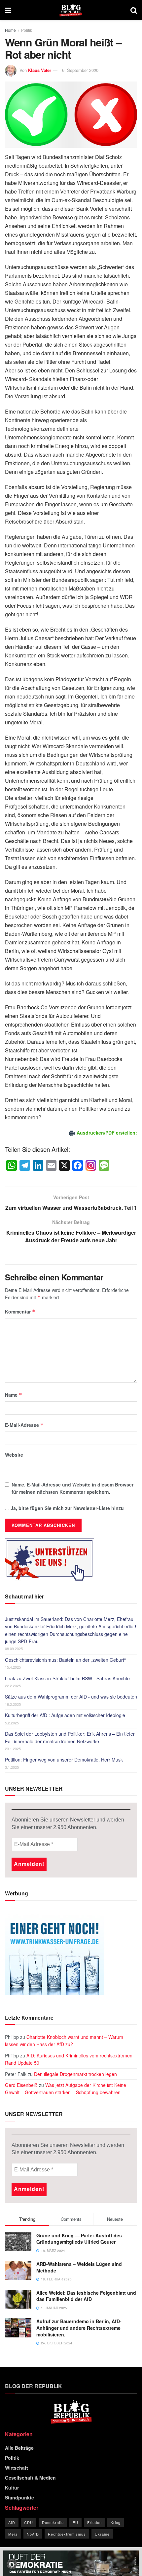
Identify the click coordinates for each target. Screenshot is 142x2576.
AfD (12, 2522)
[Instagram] (91, 1166)
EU (75, 2522)
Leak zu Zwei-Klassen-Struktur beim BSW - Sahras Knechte (67, 1678)
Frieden (94, 2522)
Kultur (12, 2488)
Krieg (116, 2522)
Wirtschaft (17, 2468)
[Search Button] (134, 10)
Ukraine (102, 2534)
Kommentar (20, 1312)
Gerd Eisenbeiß (21, 2085)
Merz (13, 2534)
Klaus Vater (40, 70)
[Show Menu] (8, 10)
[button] (12, 2564)
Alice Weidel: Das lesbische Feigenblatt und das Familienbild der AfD (86, 2296)
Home (10, 30)
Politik (27, 30)
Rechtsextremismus (67, 2534)
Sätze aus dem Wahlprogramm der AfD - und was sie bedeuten (71, 1697)
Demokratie (53, 2522)
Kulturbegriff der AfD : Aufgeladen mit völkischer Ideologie (65, 1715)
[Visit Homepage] (71, 10)
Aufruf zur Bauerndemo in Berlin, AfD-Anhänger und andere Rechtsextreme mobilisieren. (79, 2328)
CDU (29, 2522)
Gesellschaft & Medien (30, 2478)
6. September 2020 (80, 70)
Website (14, 1455)
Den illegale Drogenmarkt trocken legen (75, 2074)
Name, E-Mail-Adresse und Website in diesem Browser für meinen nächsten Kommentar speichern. (72, 1488)
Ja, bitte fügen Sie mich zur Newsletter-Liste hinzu (67, 1508)
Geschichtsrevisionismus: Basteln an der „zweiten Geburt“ (65, 1660)
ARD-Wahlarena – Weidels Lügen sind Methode (79, 2267)
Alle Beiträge (19, 2448)
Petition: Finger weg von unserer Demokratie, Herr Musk (64, 1760)
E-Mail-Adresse (24, 1425)
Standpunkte (19, 2497)
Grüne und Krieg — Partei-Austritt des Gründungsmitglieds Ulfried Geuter (79, 2239)
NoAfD (33, 2534)
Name (14, 1395)
